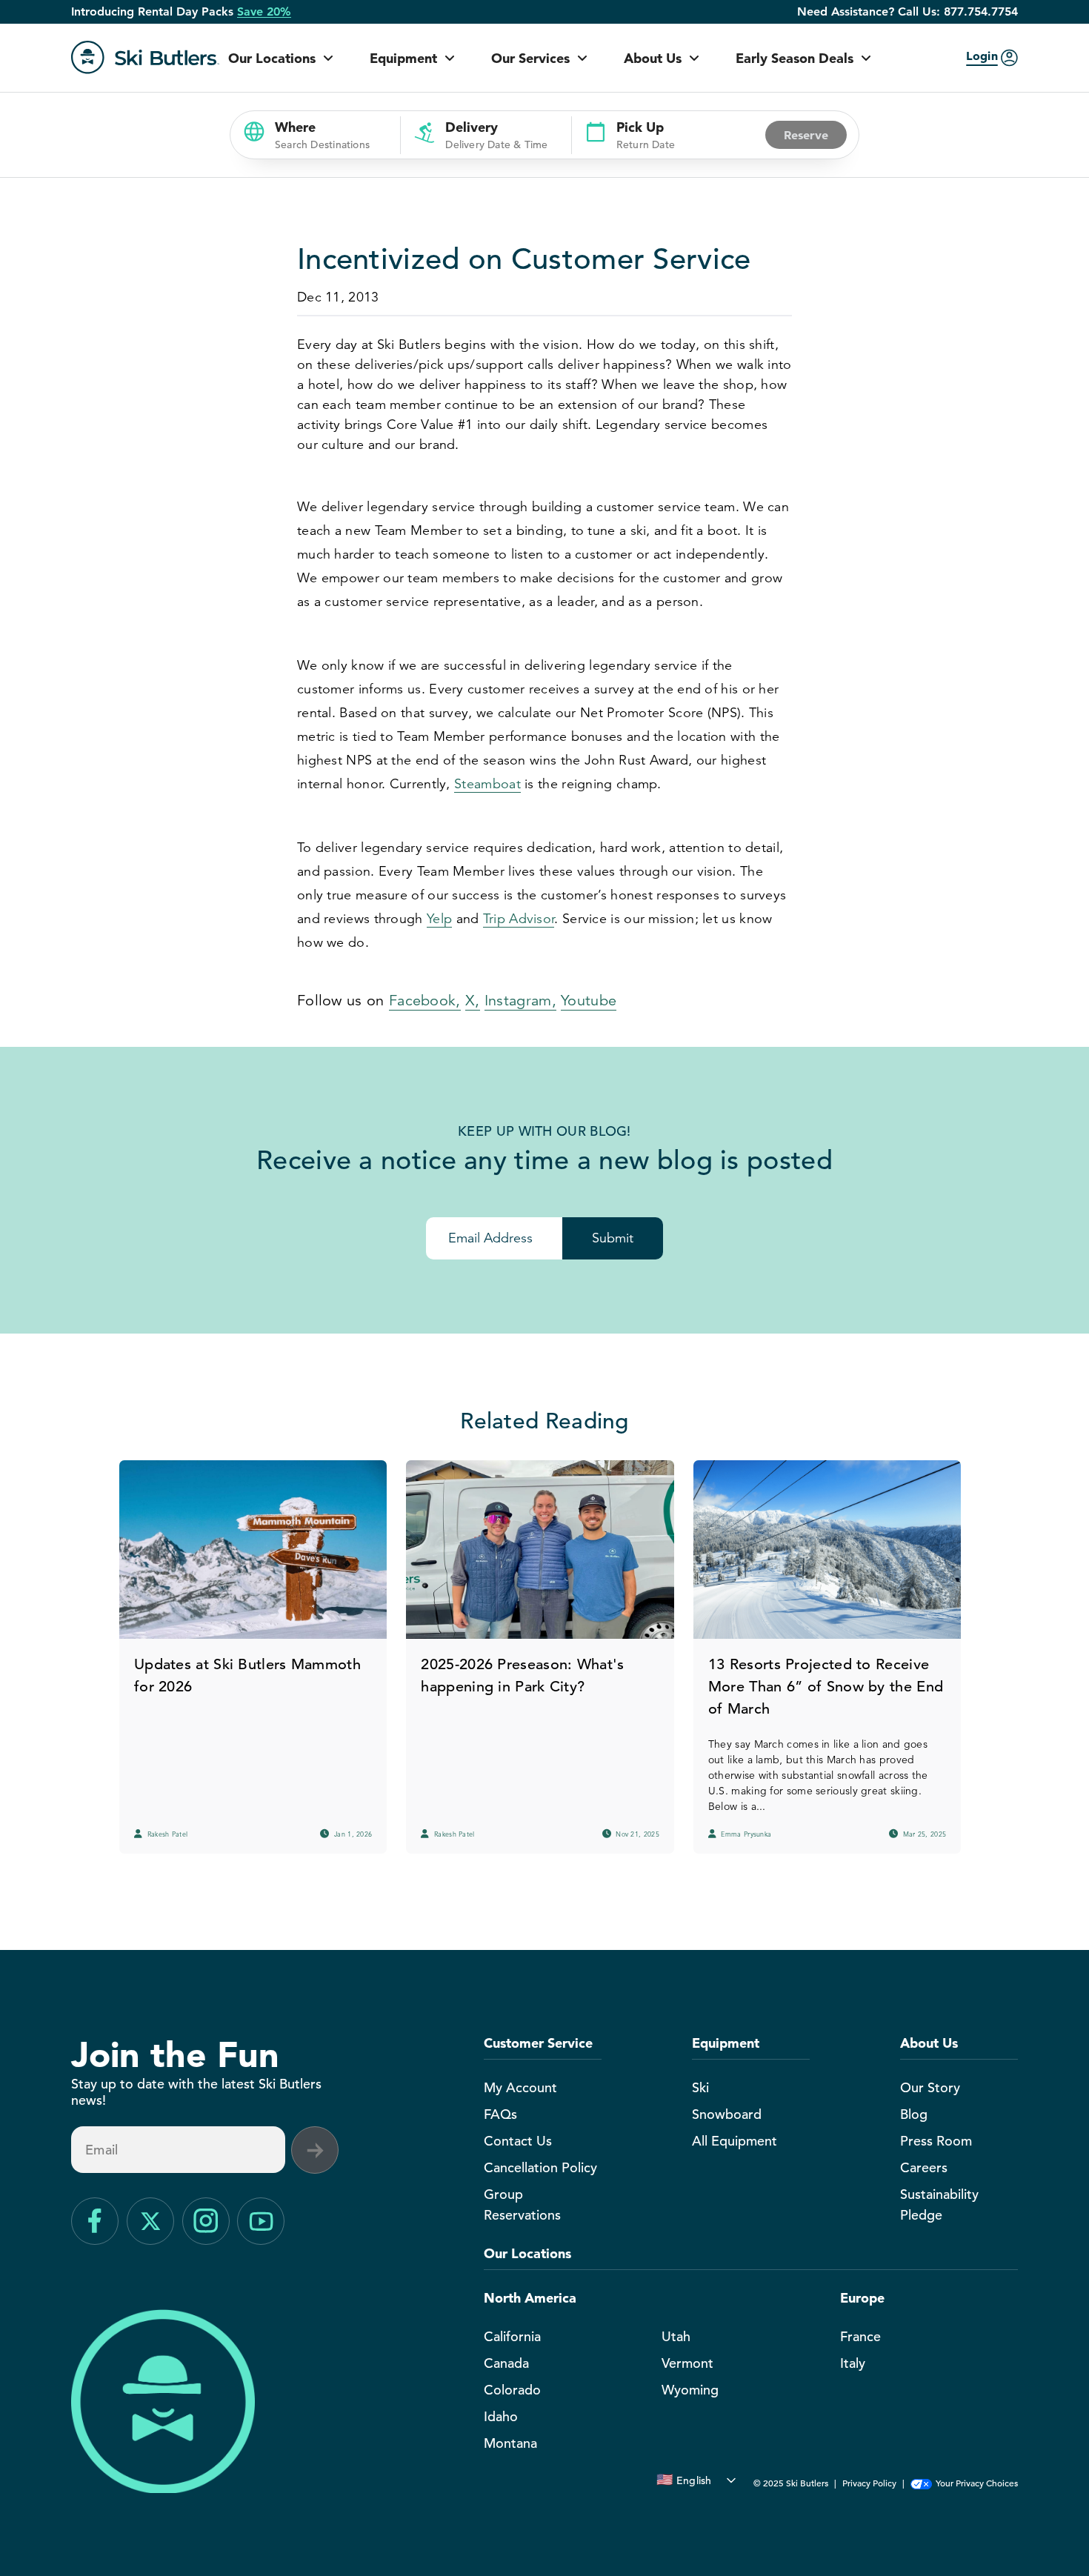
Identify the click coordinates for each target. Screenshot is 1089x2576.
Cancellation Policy (540, 2167)
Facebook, (425, 1001)
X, (473, 1001)
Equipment (403, 58)
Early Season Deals (795, 58)
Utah (676, 2336)
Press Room (936, 2141)
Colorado (512, 2390)
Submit (613, 1238)
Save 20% (264, 12)
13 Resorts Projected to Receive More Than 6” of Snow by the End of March (826, 1687)
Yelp (439, 919)
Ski (700, 2087)
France (860, 2336)
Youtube (589, 1001)
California (512, 2336)
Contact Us (518, 2141)
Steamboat (487, 784)
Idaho (501, 2416)
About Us (653, 58)
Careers (924, 2167)
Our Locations (272, 58)
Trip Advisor (519, 919)
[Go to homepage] (145, 57)
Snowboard (727, 2114)
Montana (510, 2443)
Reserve (806, 135)
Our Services (530, 58)
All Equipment (735, 2141)
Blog (914, 2114)
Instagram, (520, 1001)
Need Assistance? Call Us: (907, 12)
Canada (506, 2363)
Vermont (687, 2363)
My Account (520, 2087)
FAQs (500, 2114)
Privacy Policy (869, 2483)
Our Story (930, 2087)
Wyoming (690, 2390)
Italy (853, 2363)
